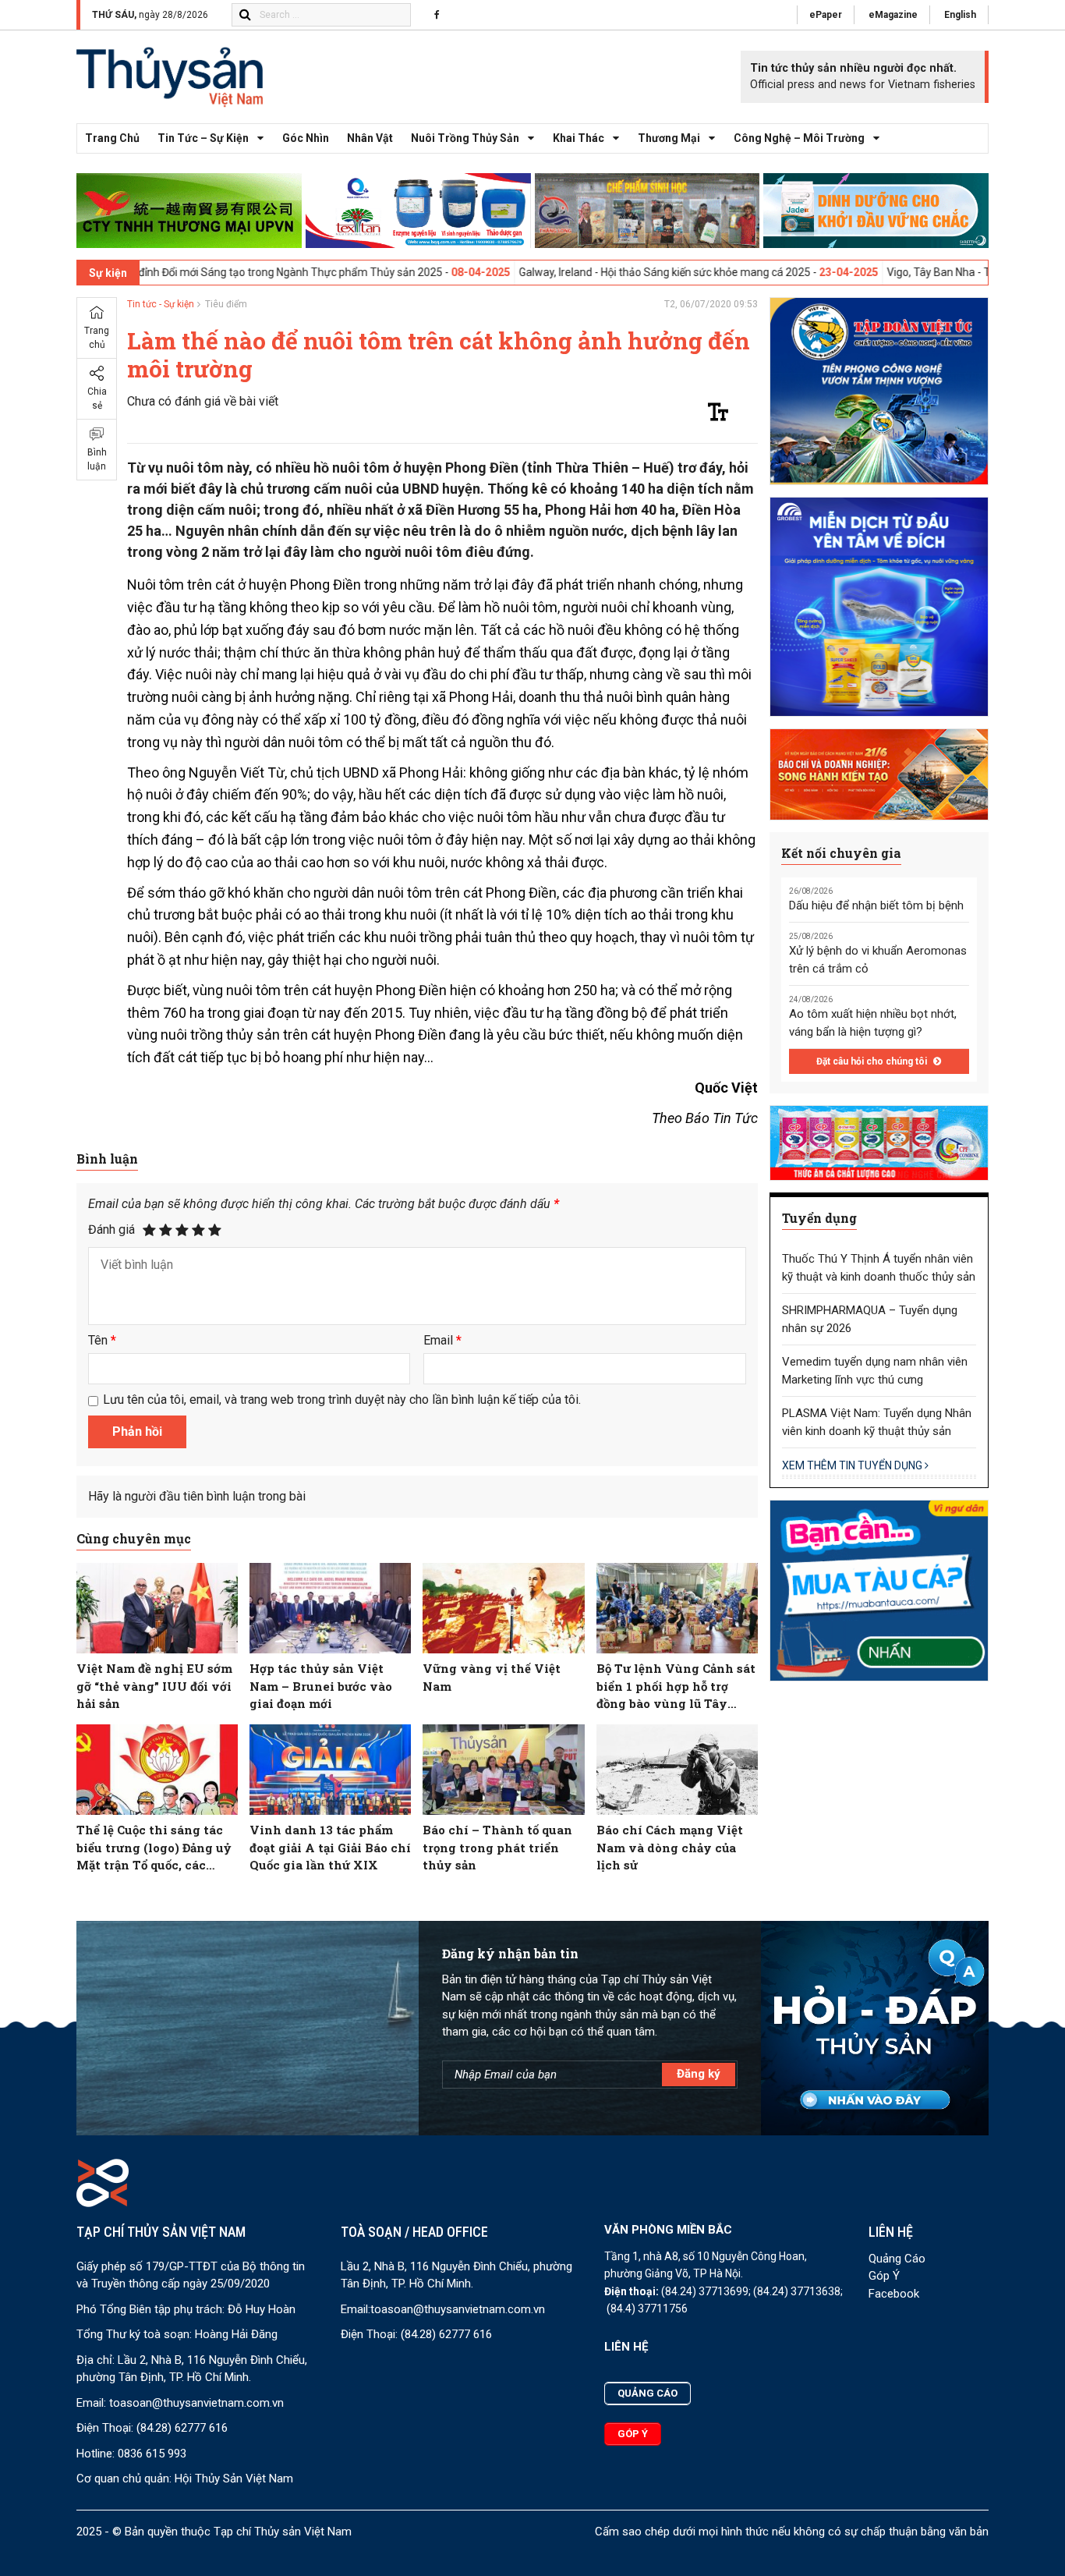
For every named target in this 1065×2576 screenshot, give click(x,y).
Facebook (894, 2294)
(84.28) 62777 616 (182, 2428)
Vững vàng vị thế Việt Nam (492, 1677)
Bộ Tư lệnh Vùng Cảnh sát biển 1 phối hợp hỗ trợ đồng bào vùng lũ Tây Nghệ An (676, 1687)
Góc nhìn (306, 138)
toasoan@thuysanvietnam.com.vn (196, 2403)
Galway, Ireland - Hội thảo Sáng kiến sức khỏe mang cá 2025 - (579, 272)
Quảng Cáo (897, 2259)
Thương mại (669, 138)
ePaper (826, 15)
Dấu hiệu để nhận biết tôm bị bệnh (876, 905)
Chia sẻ (97, 399)
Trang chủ (112, 138)
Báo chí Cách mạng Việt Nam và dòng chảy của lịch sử (670, 1847)
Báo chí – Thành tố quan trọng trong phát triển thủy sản (497, 1847)
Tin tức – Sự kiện (203, 138)
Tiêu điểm (226, 304)
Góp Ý (884, 2276)
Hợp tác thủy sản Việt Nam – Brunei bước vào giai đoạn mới (321, 1686)
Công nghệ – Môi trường (799, 138)
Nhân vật (370, 138)
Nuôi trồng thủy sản (465, 138)
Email (442, 1340)
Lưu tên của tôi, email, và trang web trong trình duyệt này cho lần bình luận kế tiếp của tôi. (342, 1400)
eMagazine (893, 15)
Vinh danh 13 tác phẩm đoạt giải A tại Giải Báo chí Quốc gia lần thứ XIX (330, 1847)
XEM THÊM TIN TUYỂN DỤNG (853, 1465)
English (960, 15)
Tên (102, 1340)
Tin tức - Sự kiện (161, 304)
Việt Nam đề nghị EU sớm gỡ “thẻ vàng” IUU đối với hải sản (154, 1686)
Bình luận (97, 459)
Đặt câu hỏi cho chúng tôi (873, 1061)
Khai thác (578, 138)
